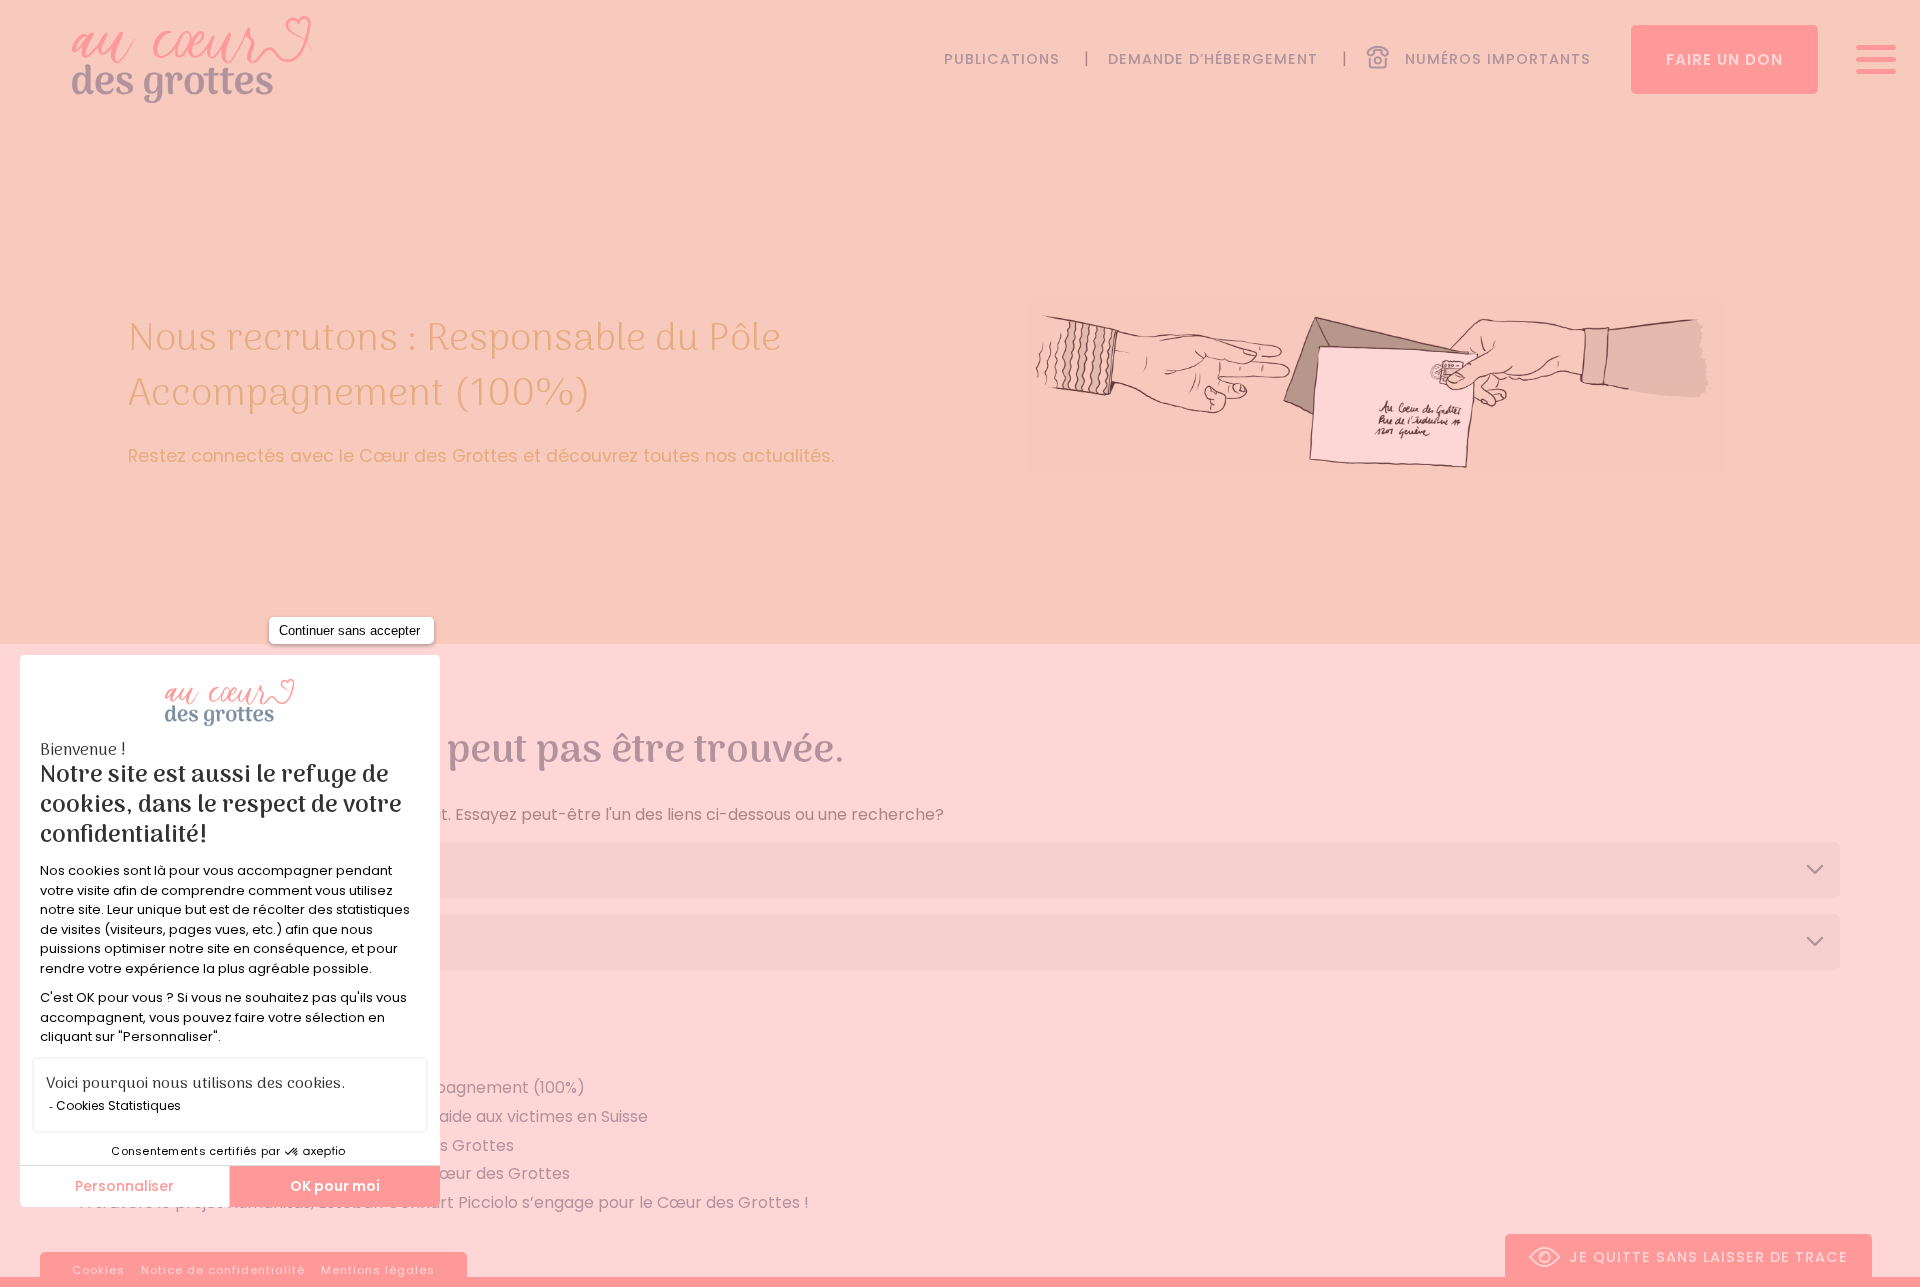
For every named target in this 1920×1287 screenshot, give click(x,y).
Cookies (98, 1270)
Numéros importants (1498, 59)
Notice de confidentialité (223, 1270)
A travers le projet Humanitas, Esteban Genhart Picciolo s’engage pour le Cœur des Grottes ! (444, 1202)
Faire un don (1724, 59)
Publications (1002, 59)
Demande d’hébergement (1213, 59)
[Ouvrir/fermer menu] (1869, 59)
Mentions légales (378, 1270)
